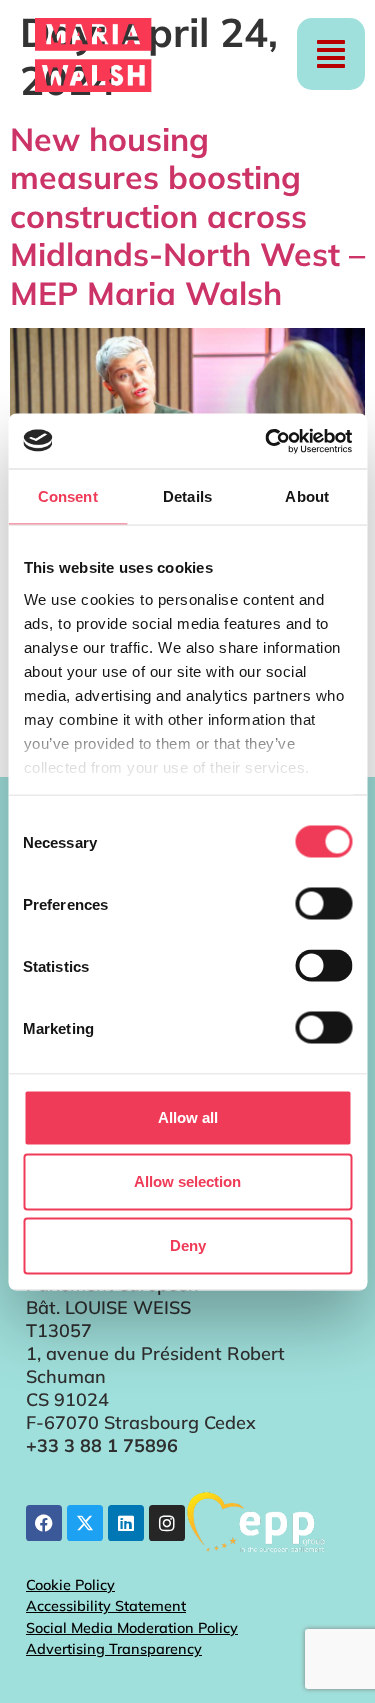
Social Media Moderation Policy (132, 1628)
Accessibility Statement (106, 1606)
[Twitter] (85, 1523)
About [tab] (307, 496)
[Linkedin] (126, 1523)
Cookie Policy (70, 1585)
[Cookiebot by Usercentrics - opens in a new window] (267, 441)
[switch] (323, 904)
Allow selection (187, 1181)
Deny (188, 1245)
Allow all (188, 1117)
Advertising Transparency (114, 1649)
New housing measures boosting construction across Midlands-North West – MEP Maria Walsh (187, 216)
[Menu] (331, 54)
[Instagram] (167, 1523)
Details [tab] (187, 496)
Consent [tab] (68, 496)
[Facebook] (44, 1523)
